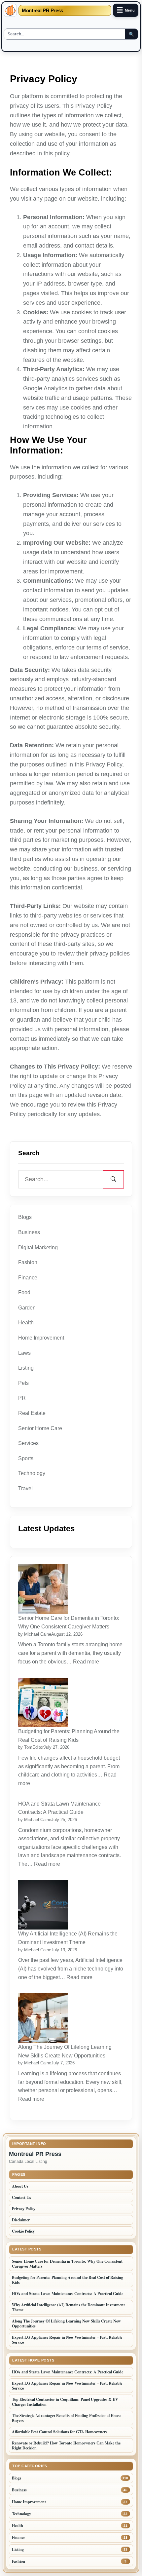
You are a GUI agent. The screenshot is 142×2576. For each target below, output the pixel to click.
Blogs (25, 1217)
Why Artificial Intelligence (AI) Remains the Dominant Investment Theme (68, 1938)
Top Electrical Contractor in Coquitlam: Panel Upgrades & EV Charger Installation (65, 2402)
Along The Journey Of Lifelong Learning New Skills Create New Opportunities (65, 2051)
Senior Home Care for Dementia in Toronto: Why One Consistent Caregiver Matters (69, 1622)
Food (24, 1292)
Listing (26, 1368)
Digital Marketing (38, 1248)
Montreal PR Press (42, 10)
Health (26, 1323)
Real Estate (32, 1413)
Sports (26, 1458)
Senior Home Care (40, 1428)
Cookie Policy (23, 2231)
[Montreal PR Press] (10, 10)
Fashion (28, 1262)
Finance (28, 1278)
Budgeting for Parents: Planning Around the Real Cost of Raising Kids (69, 1736)
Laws (24, 1353)
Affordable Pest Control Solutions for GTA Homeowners (60, 2432)
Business (29, 1232)
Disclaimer (21, 2220)
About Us (20, 2186)
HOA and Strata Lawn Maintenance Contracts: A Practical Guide (59, 1808)
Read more (87, 1662)
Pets (23, 1383)
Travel (25, 1488)
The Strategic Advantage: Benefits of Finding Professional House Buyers (67, 2418)
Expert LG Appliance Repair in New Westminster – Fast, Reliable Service (67, 2340)
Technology (32, 1473)
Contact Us (21, 2197)
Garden (27, 1308)
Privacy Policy (24, 2209)
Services (28, 1443)
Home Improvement (41, 1338)
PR (22, 1398)
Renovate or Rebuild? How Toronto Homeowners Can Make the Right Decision (66, 2445)
